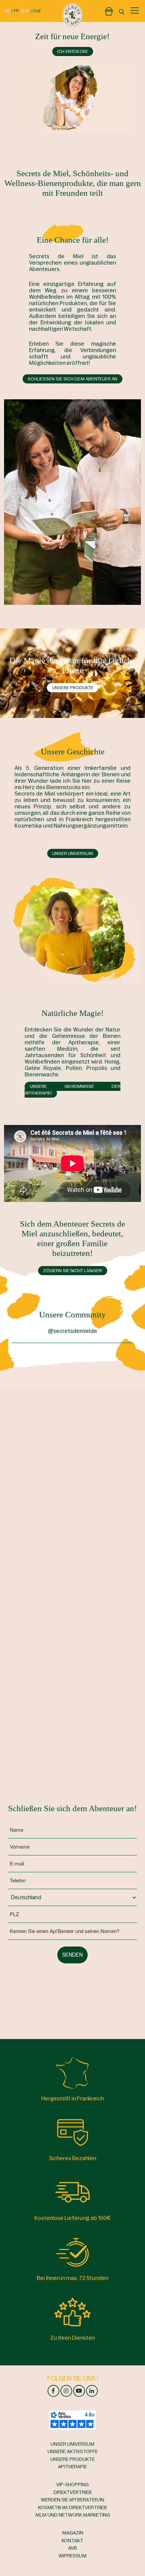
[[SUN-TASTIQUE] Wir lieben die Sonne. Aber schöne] (41, 1580)
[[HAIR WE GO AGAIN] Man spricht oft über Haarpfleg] (41, 1643)
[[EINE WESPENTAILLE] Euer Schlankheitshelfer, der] (104, 1518)
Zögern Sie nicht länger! (73, 1271)
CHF (37, 11)
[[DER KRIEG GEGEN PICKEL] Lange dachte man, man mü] (41, 1518)
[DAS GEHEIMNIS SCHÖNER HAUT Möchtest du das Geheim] (104, 1456)
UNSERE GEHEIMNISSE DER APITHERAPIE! (72, 1090)
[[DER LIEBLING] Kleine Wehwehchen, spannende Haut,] (104, 1393)
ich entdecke (73, 51)
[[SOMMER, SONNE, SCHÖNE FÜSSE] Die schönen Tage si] (41, 1393)
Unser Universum (73, 853)
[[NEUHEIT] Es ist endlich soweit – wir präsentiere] (41, 1456)
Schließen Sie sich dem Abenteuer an (72, 379)
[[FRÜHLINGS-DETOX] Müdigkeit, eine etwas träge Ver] (104, 1580)
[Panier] (109, 10)
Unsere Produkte (73, 688)
